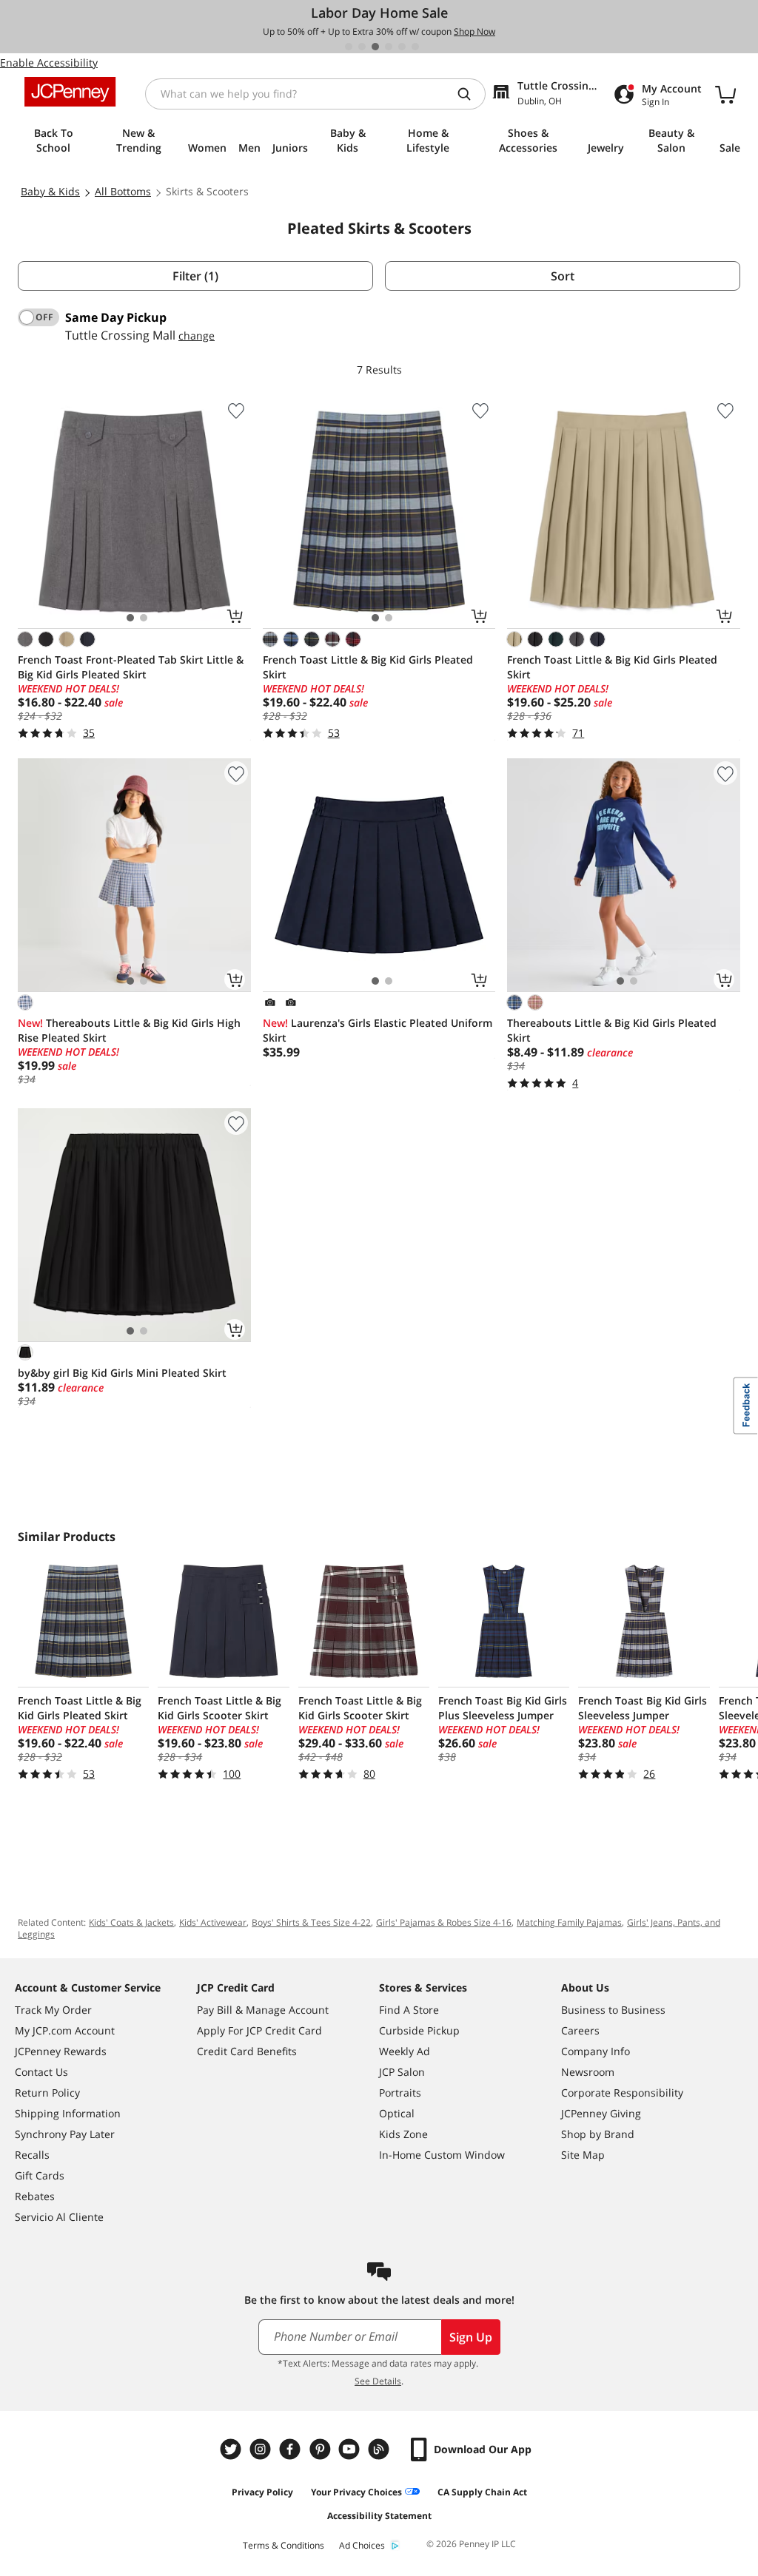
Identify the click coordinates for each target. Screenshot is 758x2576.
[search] (470, 94)
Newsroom (588, 2072)
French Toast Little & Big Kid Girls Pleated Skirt (368, 667)
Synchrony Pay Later (65, 2134)
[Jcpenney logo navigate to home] (70, 92)
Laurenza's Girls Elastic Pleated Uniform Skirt (378, 1030)
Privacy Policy (262, 2492)
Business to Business (613, 2010)
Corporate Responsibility (622, 2093)
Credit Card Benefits (247, 2051)
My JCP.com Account (65, 2030)
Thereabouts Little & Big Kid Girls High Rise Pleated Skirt (129, 1030)
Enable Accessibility (49, 63)
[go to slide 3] (375, 47)
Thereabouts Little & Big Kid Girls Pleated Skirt (612, 1030)
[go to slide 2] (362, 47)
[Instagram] (262, 2449)
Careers (580, 2030)
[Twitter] (232, 2449)
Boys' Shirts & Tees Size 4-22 (311, 1922)
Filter (195, 276)
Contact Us (41, 2072)
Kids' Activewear (213, 1922)
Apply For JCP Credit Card (259, 2030)
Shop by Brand (598, 2134)
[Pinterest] (321, 2449)
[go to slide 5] (402, 47)
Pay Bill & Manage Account (263, 2010)
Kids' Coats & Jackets (131, 1922)
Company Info (596, 2051)
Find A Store (409, 2010)
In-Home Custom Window (442, 2155)
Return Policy (47, 2093)
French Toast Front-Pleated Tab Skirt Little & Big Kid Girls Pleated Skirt (131, 667)
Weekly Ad (405, 2051)
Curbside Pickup (419, 2030)
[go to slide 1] (349, 47)
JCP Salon (402, 2072)
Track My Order (53, 2010)
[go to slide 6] (415, 47)
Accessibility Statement (379, 2516)
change (197, 336)
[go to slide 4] (389, 47)
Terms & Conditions (284, 2545)
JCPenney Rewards (61, 2051)
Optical (397, 2113)
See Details (378, 2381)
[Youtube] (351, 2449)
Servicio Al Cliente (59, 2217)
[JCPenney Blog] (380, 2449)
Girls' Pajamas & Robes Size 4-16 (444, 1922)
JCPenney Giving (601, 2113)
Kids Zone (403, 2134)
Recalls (32, 2155)
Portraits (400, 2093)
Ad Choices (362, 2545)
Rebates (35, 2196)
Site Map (583, 2155)
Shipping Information (68, 2113)
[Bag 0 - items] (725, 94)
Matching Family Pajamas (569, 1922)
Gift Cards (40, 2175)
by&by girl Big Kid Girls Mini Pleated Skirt (122, 1373)
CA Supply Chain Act (482, 2492)
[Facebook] (292, 2449)
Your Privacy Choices (356, 2492)
